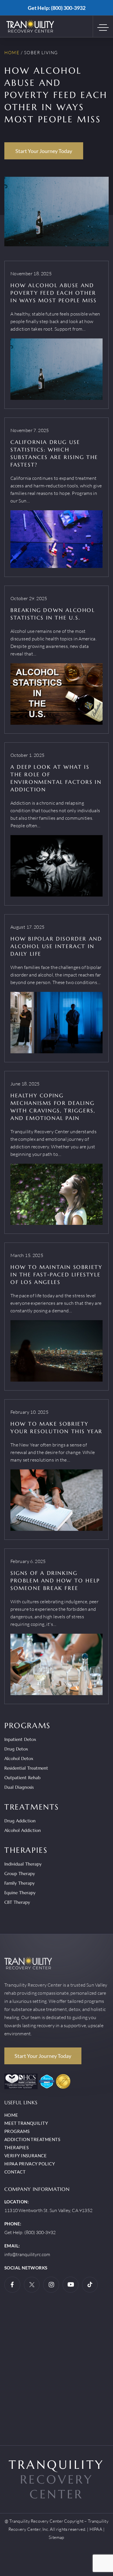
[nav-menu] (105, 26)
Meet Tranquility (26, 2123)
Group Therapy (20, 1873)
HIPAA (96, 2529)
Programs (17, 2131)
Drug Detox (16, 1749)
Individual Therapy (23, 1864)
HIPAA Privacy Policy (30, 2164)
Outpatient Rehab (22, 1778)
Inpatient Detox (20, 1739)
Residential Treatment (26, 1768)
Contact (15, 2172)
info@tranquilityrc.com (27, 2254)
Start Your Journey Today (44, 151)
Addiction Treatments (32, 2139)
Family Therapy (20, 1883)
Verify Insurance (25, 2156)
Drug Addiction (20, 1821)
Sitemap (56, 2537)
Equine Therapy (20, 1893)
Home (12, 53)
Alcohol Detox (19, 1758)
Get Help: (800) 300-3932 (57, 8)
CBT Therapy (17, 1902)
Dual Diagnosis (19, 1787)
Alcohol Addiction (23, 1830)
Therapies (17, 2147)
